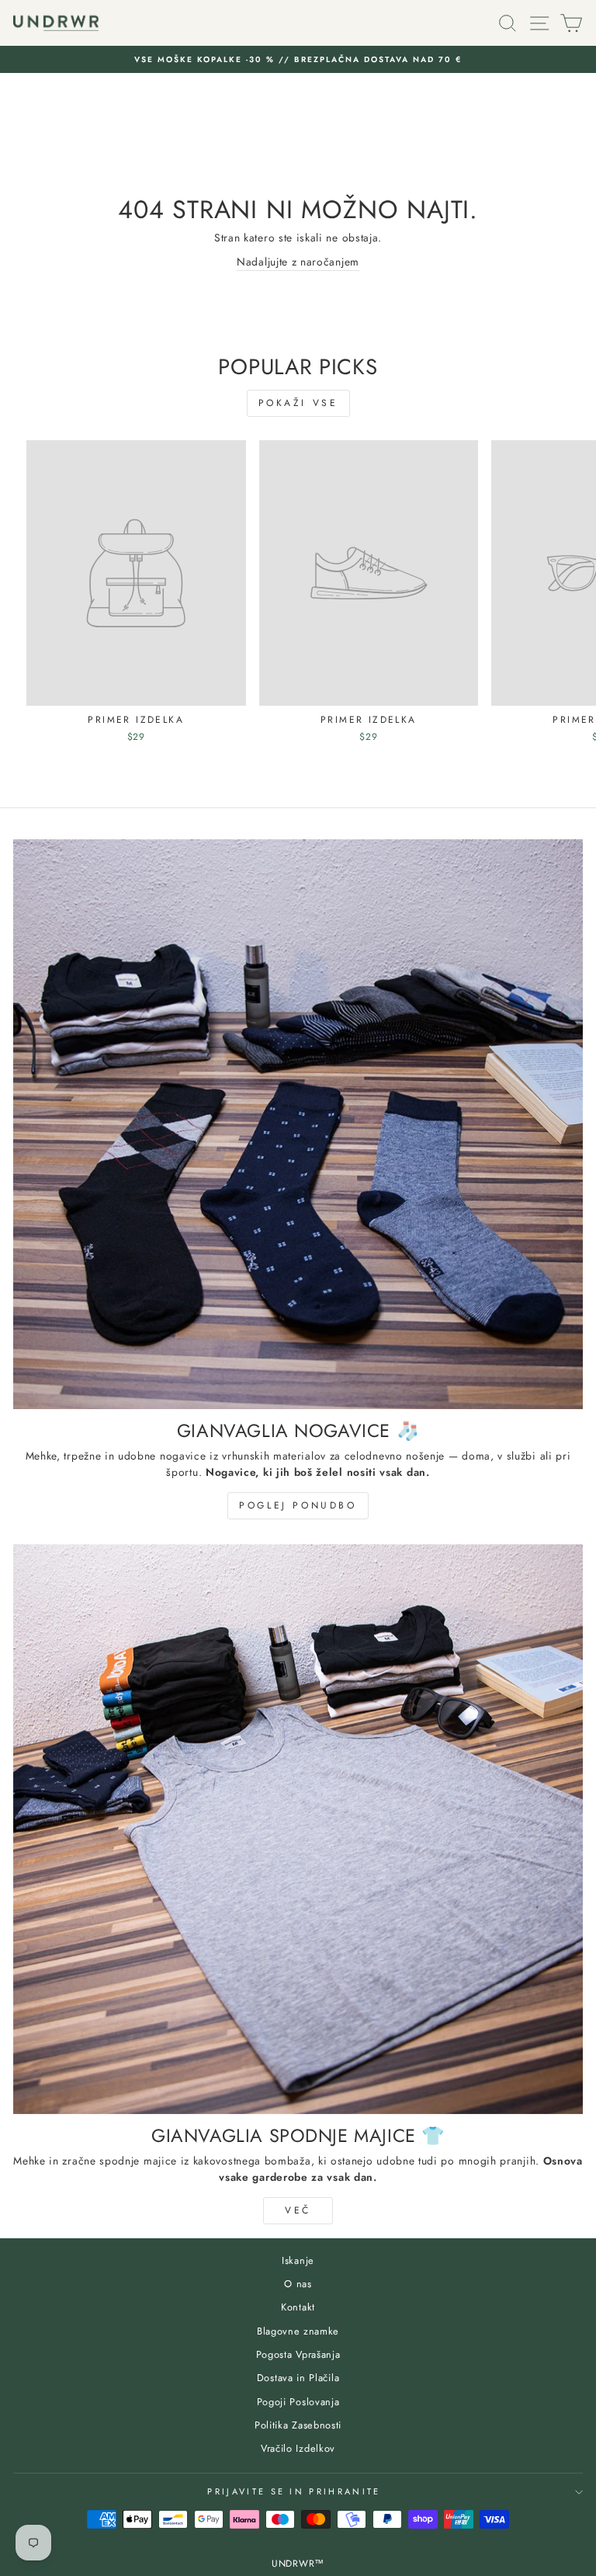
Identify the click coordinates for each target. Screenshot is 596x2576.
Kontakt (298, 2307)
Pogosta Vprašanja (298, 2354)
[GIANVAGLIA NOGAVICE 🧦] (298, 1124)
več (298, 2210)
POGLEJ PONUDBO (298, 1505)
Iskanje (298, 2260)
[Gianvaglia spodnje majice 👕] (298, 1829)
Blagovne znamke (298, 2331)
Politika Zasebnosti (298, 2425)
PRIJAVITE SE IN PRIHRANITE (294, 2491)
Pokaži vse (298, 403)
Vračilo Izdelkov (298, 2448)
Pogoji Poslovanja (298, 2402)
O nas (298, 2284)
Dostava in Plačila (298, 2378)
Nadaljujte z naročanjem (298, 262)
